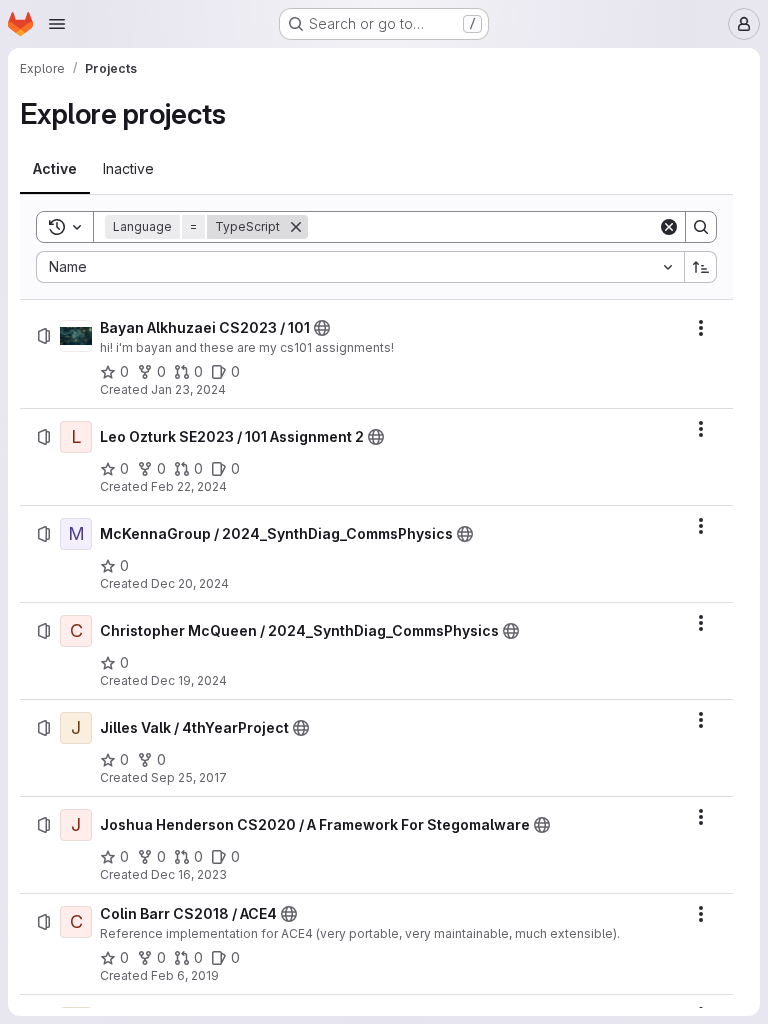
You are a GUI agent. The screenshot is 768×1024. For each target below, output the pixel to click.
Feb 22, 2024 (189, 486)
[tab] (55, 169)
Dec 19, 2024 (189, 680)
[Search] (701, 227)
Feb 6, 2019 (185, 975)
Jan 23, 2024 (188, 389)
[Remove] (296, 227)
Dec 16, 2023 (189, 874)
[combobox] (360, 267)
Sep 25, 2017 (189, 777)
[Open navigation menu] (57, 24)
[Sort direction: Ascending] (701, 267)
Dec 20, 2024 (190, 583)
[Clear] (669, 227)
